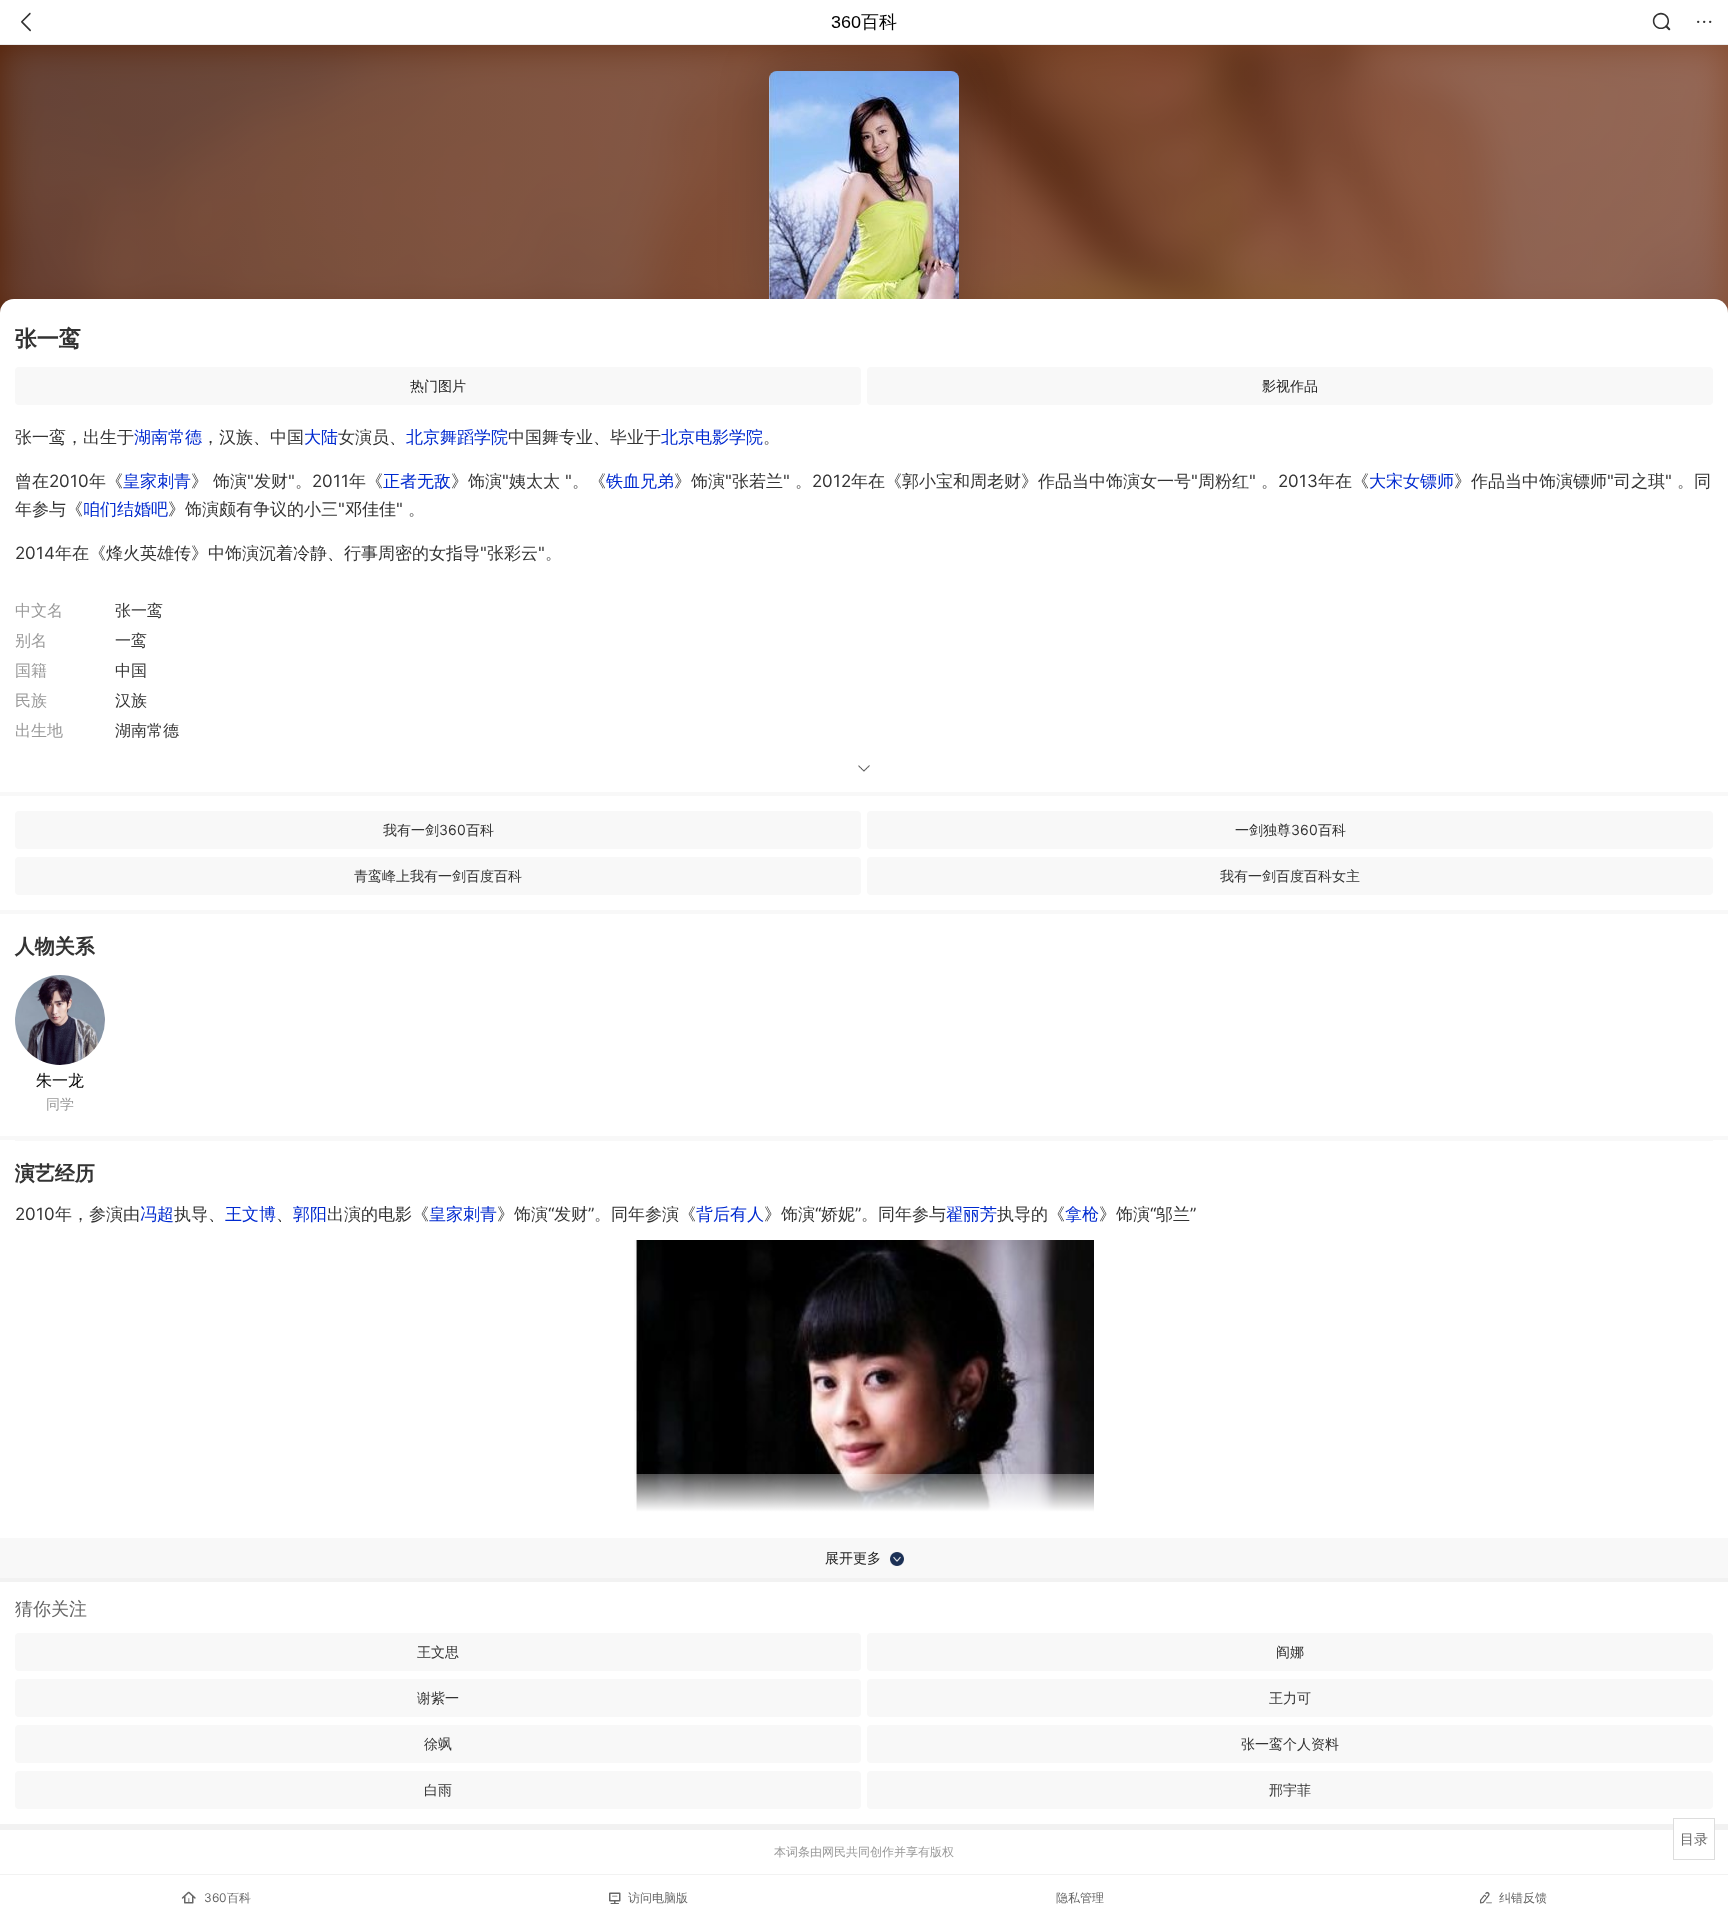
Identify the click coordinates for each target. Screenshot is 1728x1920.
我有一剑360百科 (438, 829)
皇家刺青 (157, 481)
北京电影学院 (712, 437)
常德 (185, 437)
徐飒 (438, 1743)
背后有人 (730, 1214)
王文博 (250, 1214)
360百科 (864, 22)
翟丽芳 (971, 1214)
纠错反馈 (1523, 1897)
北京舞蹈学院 (457, 437)
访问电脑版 (658, 1897)
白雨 (438, 1789)
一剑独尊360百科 (1290, 829)
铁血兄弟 (640, 481)
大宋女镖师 (1411, 481)
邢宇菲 (1290, 1789)
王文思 (438, 1651)
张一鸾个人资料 (1290, 1743)
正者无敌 (417, 481)
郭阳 (310, 1214)
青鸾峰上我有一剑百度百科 (438, 875)
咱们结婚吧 (125, 509)
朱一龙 (60, 1080)
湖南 (151, 437)
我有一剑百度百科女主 (1290, 875)
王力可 (1290, 1697)
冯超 (157, 1214)
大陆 (321, 437)
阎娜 (1290, 1651)
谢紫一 (438, 1697)
